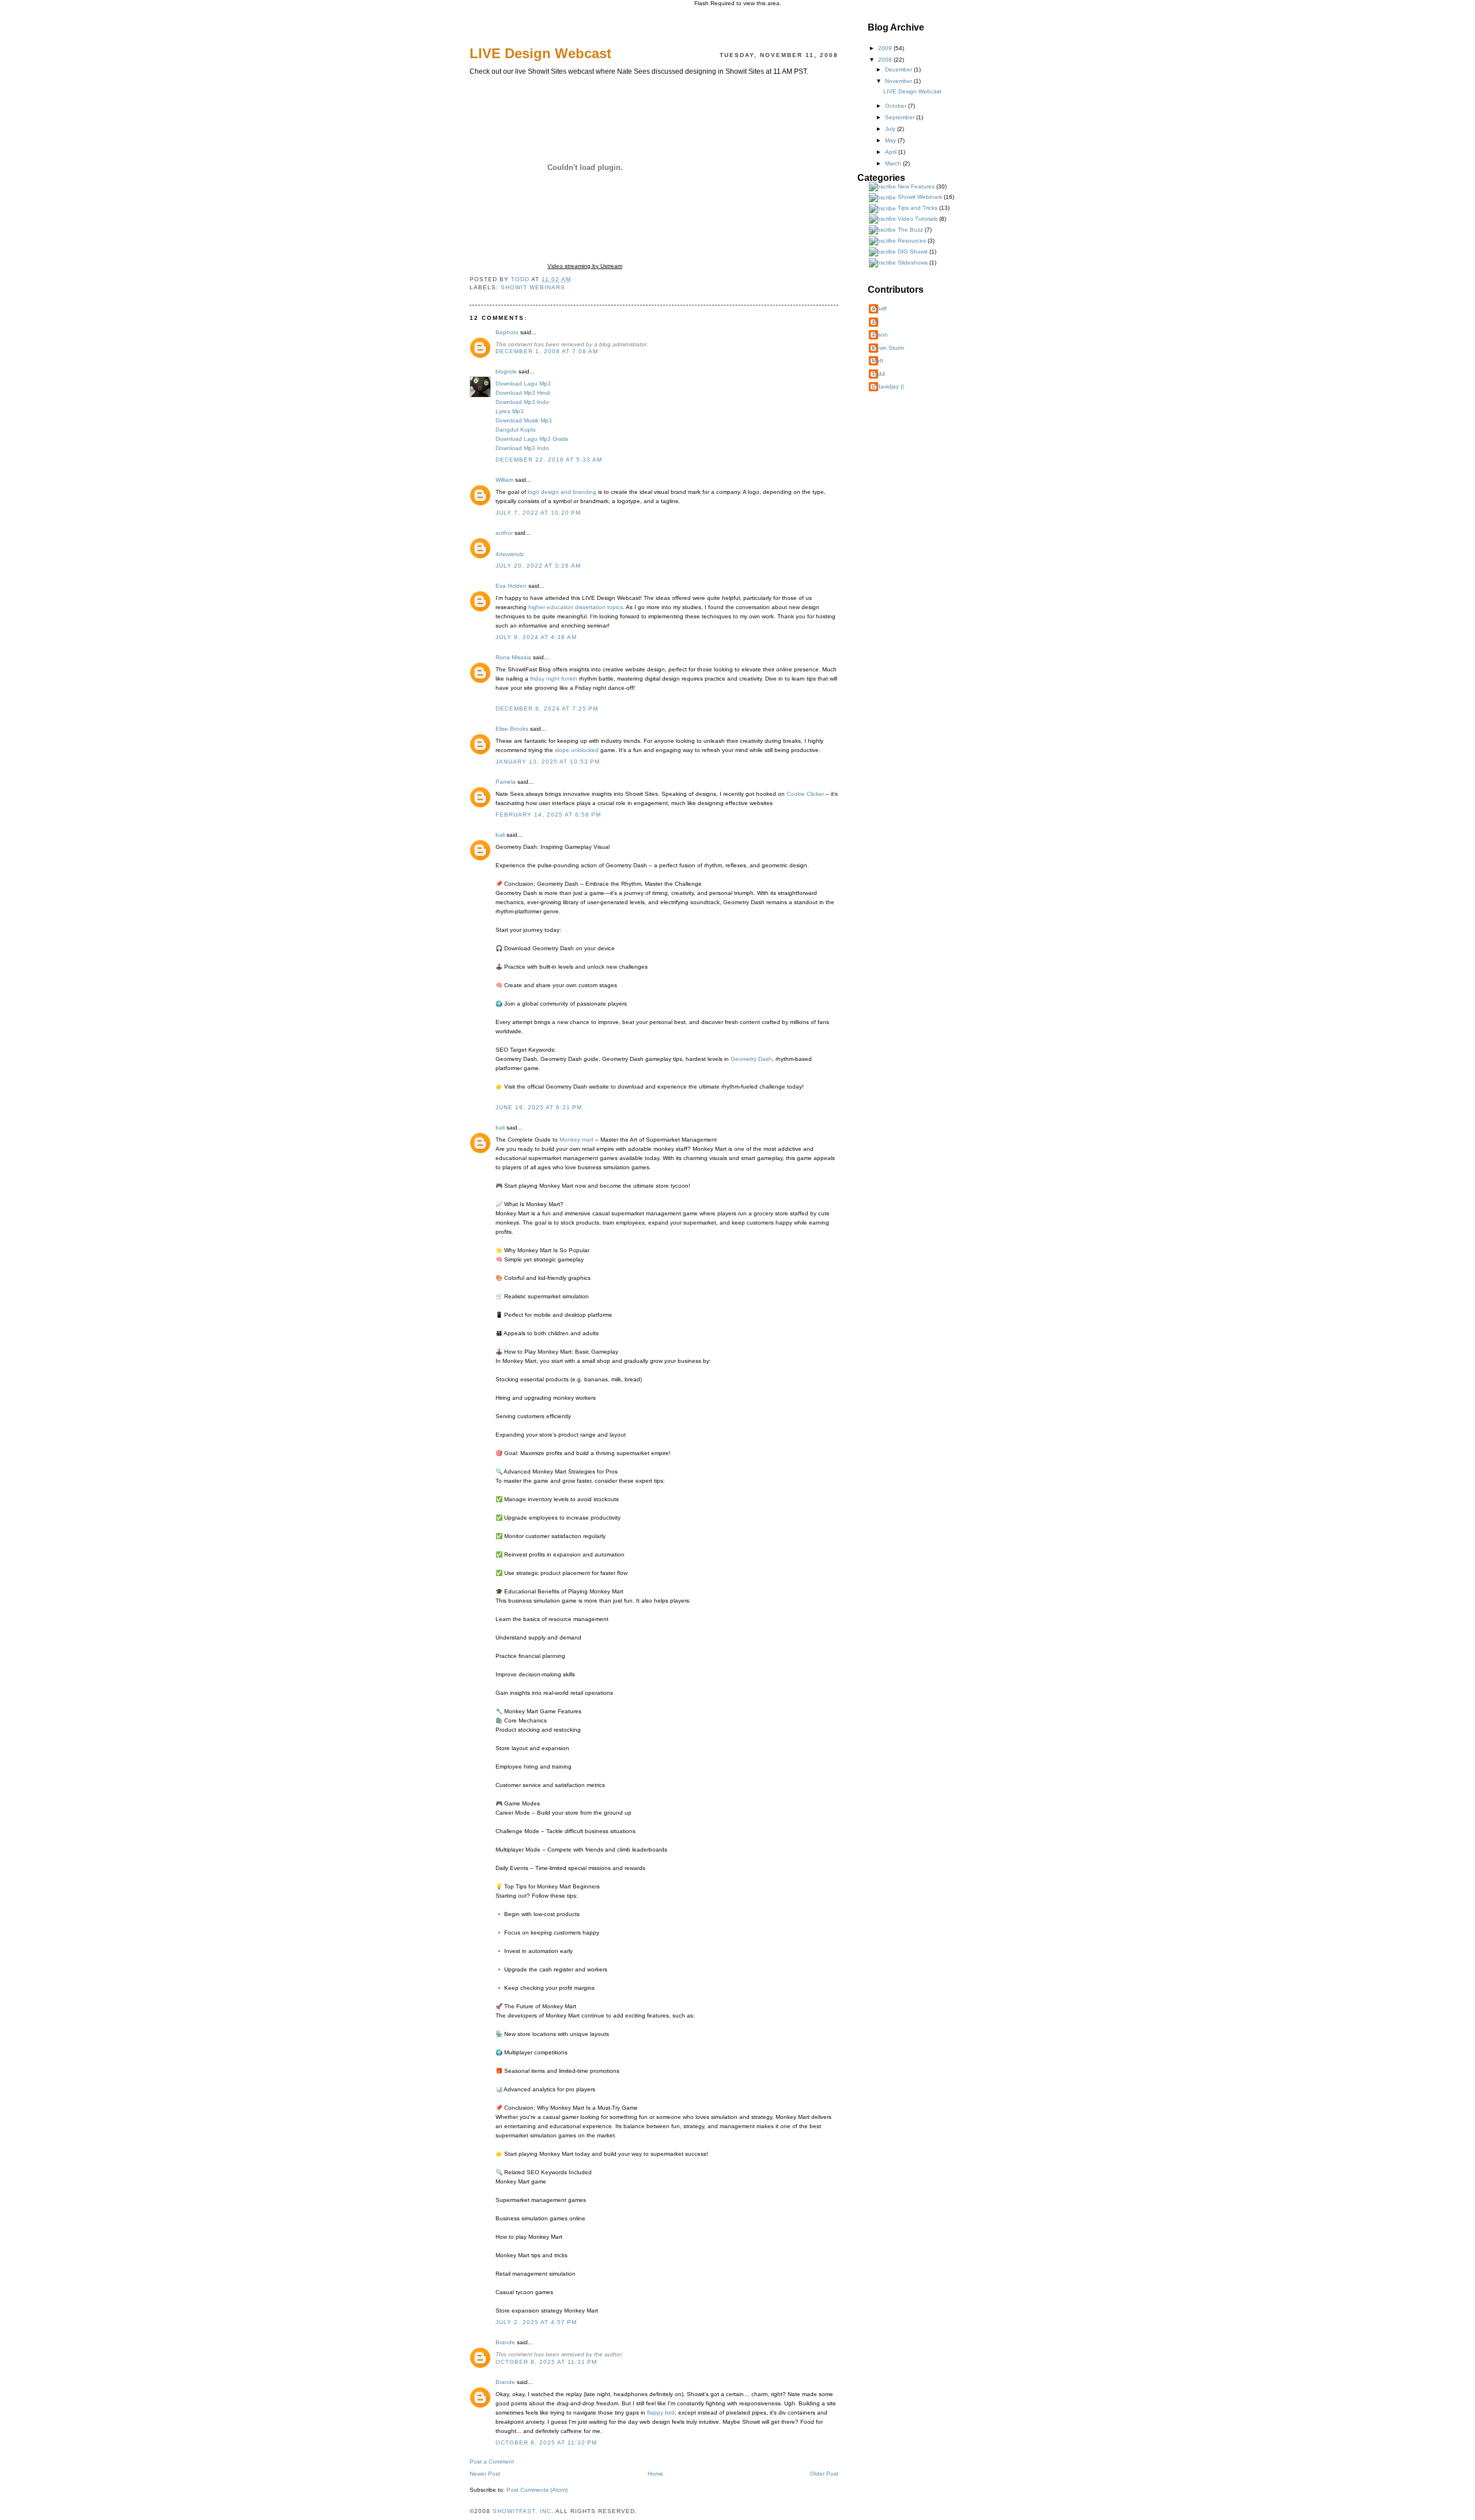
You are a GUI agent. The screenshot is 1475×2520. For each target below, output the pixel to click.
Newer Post (485, 2474)
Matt (878, 360)
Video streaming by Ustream (585, 266)
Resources (912, 241)
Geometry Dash (751, 1059)
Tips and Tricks (918, 208)
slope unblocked (577, 750)
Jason (880, 335)
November (899, 81)
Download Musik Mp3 (524, 420)
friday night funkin (554, 679)
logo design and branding (562, 492)
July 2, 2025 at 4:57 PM (536, 2322)
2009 (886, 48)
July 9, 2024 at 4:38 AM (536, 637)
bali (500, 835)
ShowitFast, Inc (522, 2511)
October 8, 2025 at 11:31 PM (546, 2362)
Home (655, 2474)
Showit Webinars (533, 287)
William (504, 480)
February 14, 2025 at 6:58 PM (548, 815)
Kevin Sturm (888, 348)
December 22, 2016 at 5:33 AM (549, 460)
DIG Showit (913, 252)
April (892, 152)
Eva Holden (511, 586)
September (901, 117)
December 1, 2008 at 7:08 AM (547, 351)
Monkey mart (576, 1140)
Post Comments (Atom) (537, 2490)
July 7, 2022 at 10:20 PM (538, 513)
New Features (916, 186)
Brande (505, 2342)
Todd (878, 374)
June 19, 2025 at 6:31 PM (539, 1107)
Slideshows (913, 262)
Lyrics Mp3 (510, 411)
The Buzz (910, 230)
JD (875, 322)
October (897, 106)
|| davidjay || (888, 386)
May (891, 140)
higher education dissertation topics (576, 607)
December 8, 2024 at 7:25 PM (547, 709)
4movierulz (510, 554)
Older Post (824, 2474)
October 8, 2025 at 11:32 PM (546, 2442)
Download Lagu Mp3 (523, 384)
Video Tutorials (918, 219)
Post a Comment (492, 2462)
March (894, 163)
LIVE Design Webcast (912, 91)
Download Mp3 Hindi (523, 393)
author (504, 533)
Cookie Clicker (805, 794)
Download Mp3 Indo (522, 402)
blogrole (506, 371)
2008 (886, 60)
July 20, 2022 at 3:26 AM (538, 566)
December (899, 69)
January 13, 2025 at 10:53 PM (548, 762)
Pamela (506, 782)
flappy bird (661, 2413)
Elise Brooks (512, 729)
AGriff (879, 309)
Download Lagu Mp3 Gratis (532, 439)
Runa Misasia (513, 657)
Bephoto (507, 332)
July (891, 129)
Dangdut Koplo (516, 430)
